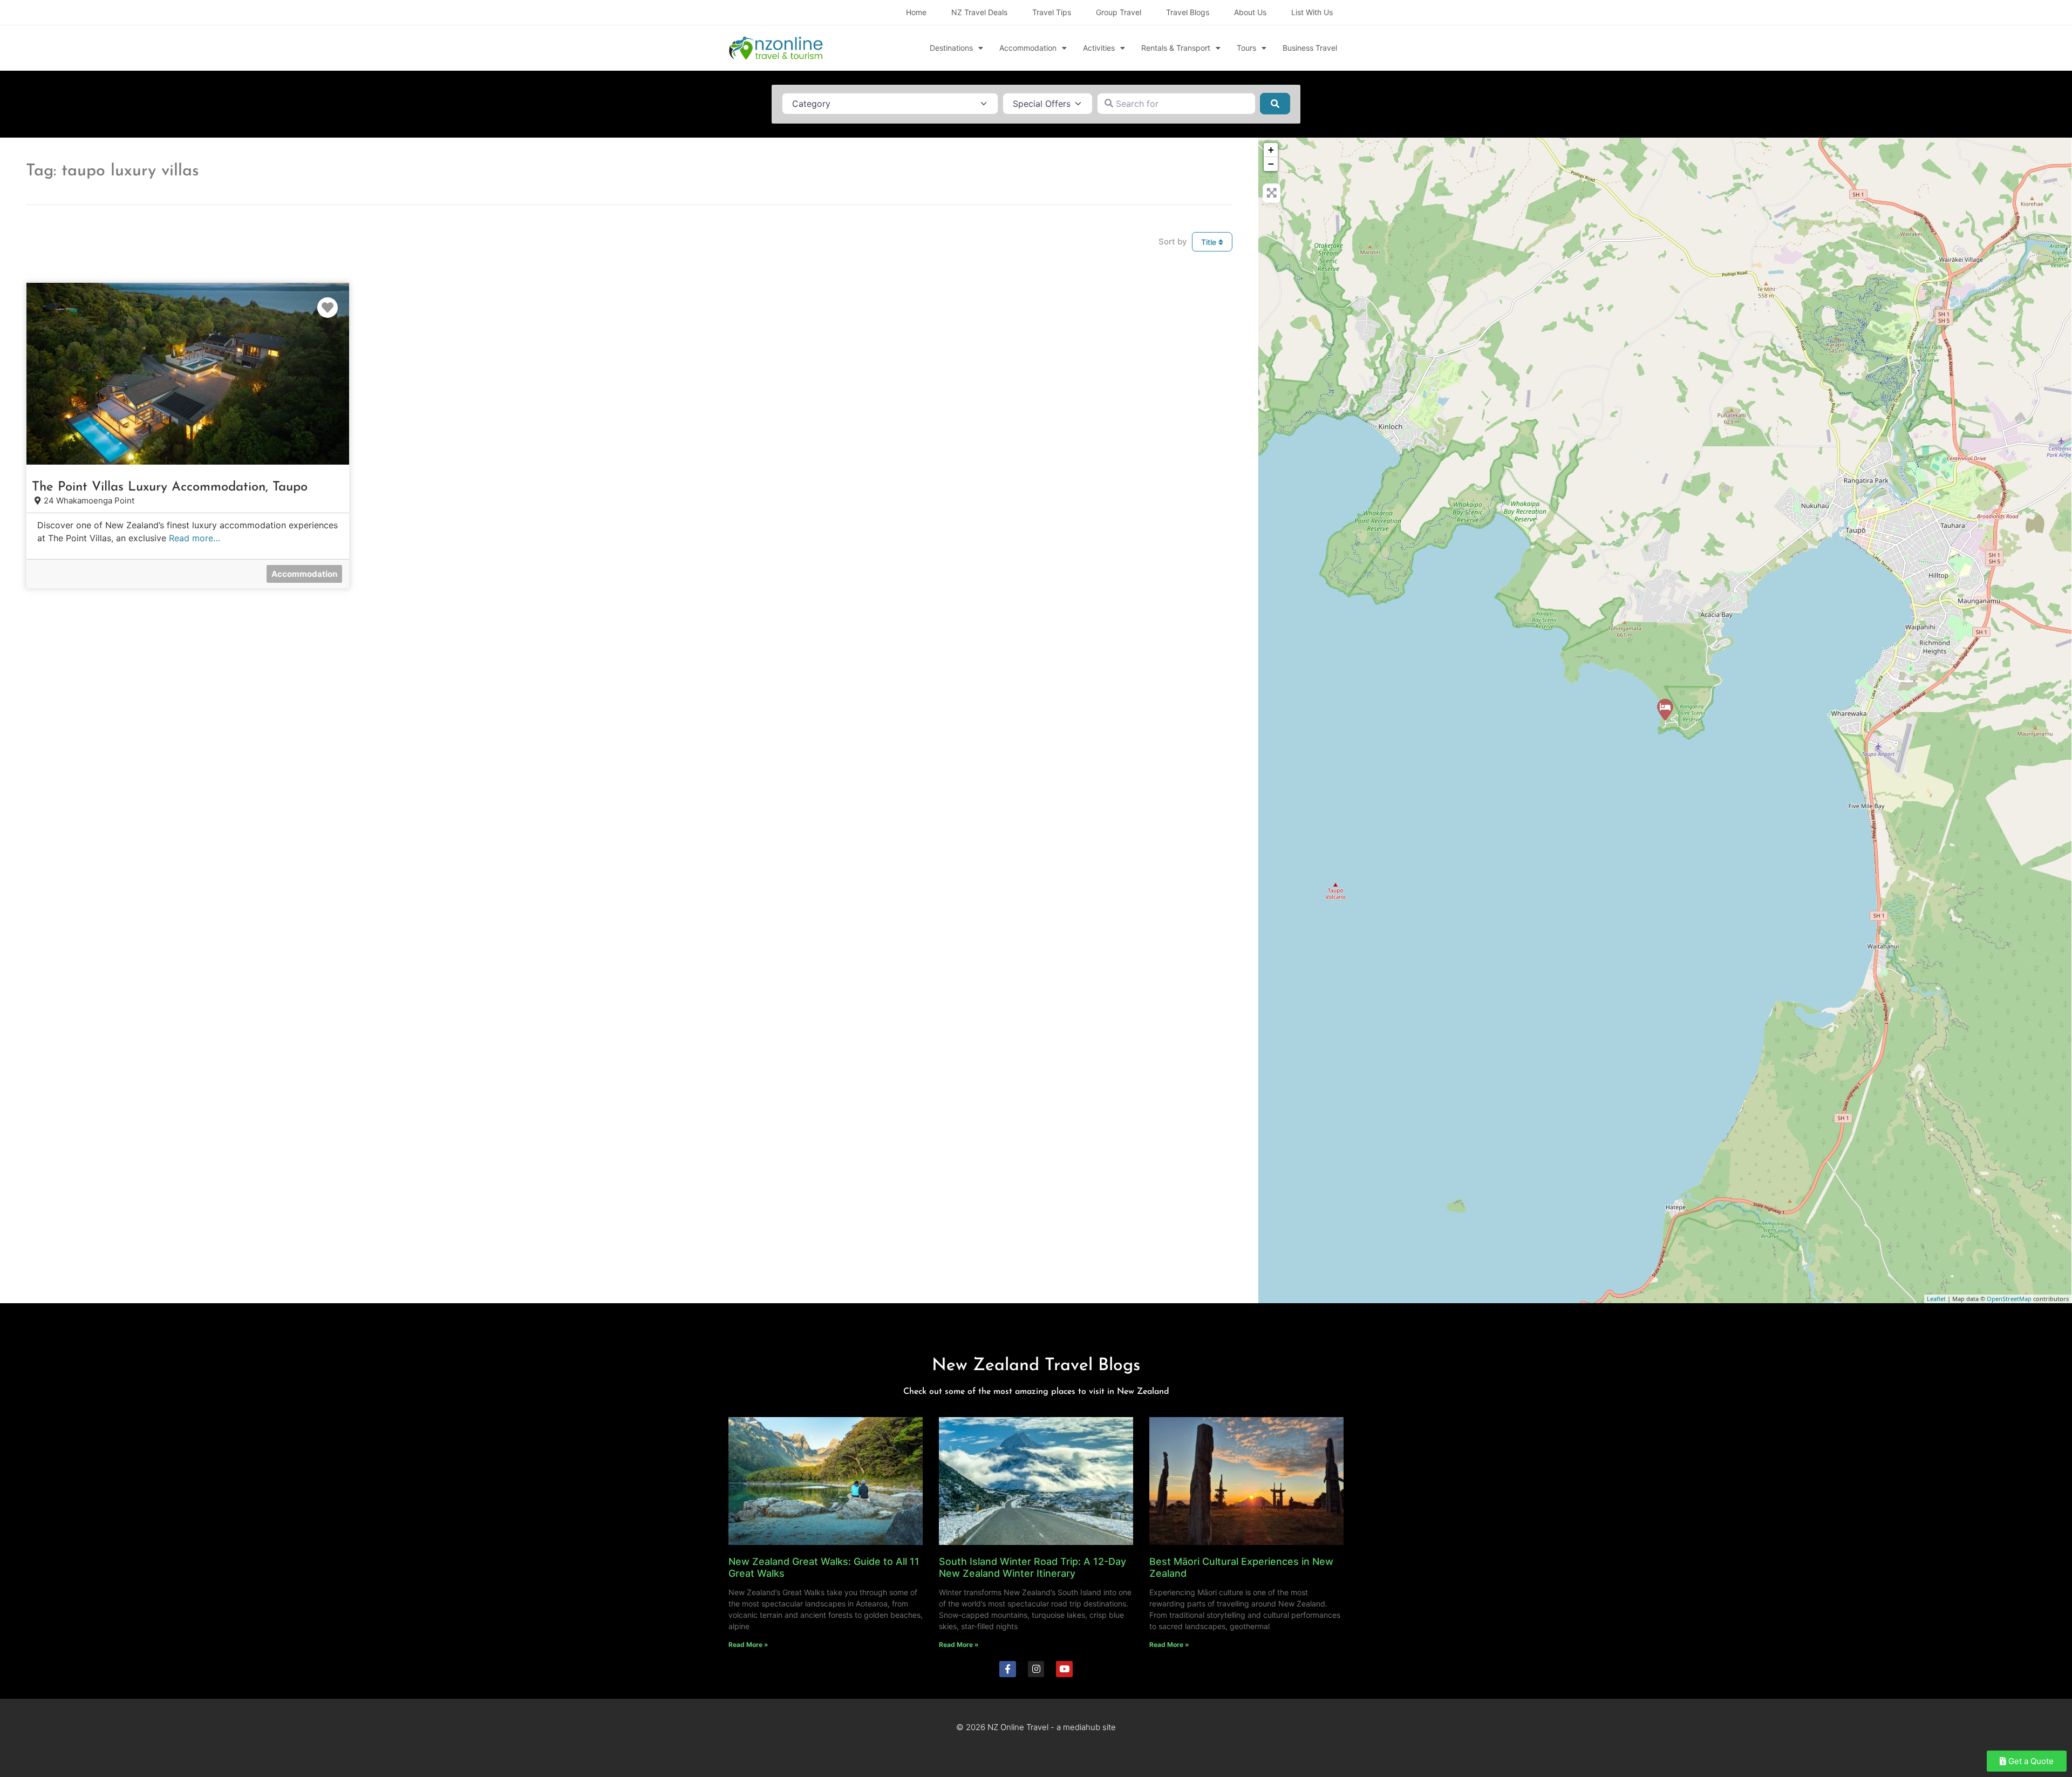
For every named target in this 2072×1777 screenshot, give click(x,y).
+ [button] (1271, 150)
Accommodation (1028, 48)
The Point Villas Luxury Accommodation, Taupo (170, 487)
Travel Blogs (1188, 12)
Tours (1246, 48)
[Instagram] (1036, 1669)
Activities (1099, 48)
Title (1210, 242)
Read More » (748, 1645)
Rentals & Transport (1176, 48)
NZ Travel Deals (979, 12)
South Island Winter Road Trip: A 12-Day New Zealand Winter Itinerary (1032, 1567)
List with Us (1312, 12)
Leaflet (1936, 1299)
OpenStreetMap (2009, 1299)
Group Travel (1119, 12)
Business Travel (1310, 48)
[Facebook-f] (1008, 1669)
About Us (1250, 12)
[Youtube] (1064, 1669)
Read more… (195, 538)
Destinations (951, 48)
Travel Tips (1052, 12)
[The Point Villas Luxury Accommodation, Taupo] (1665, 710)
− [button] (1271, 164)
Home (916, 12)
